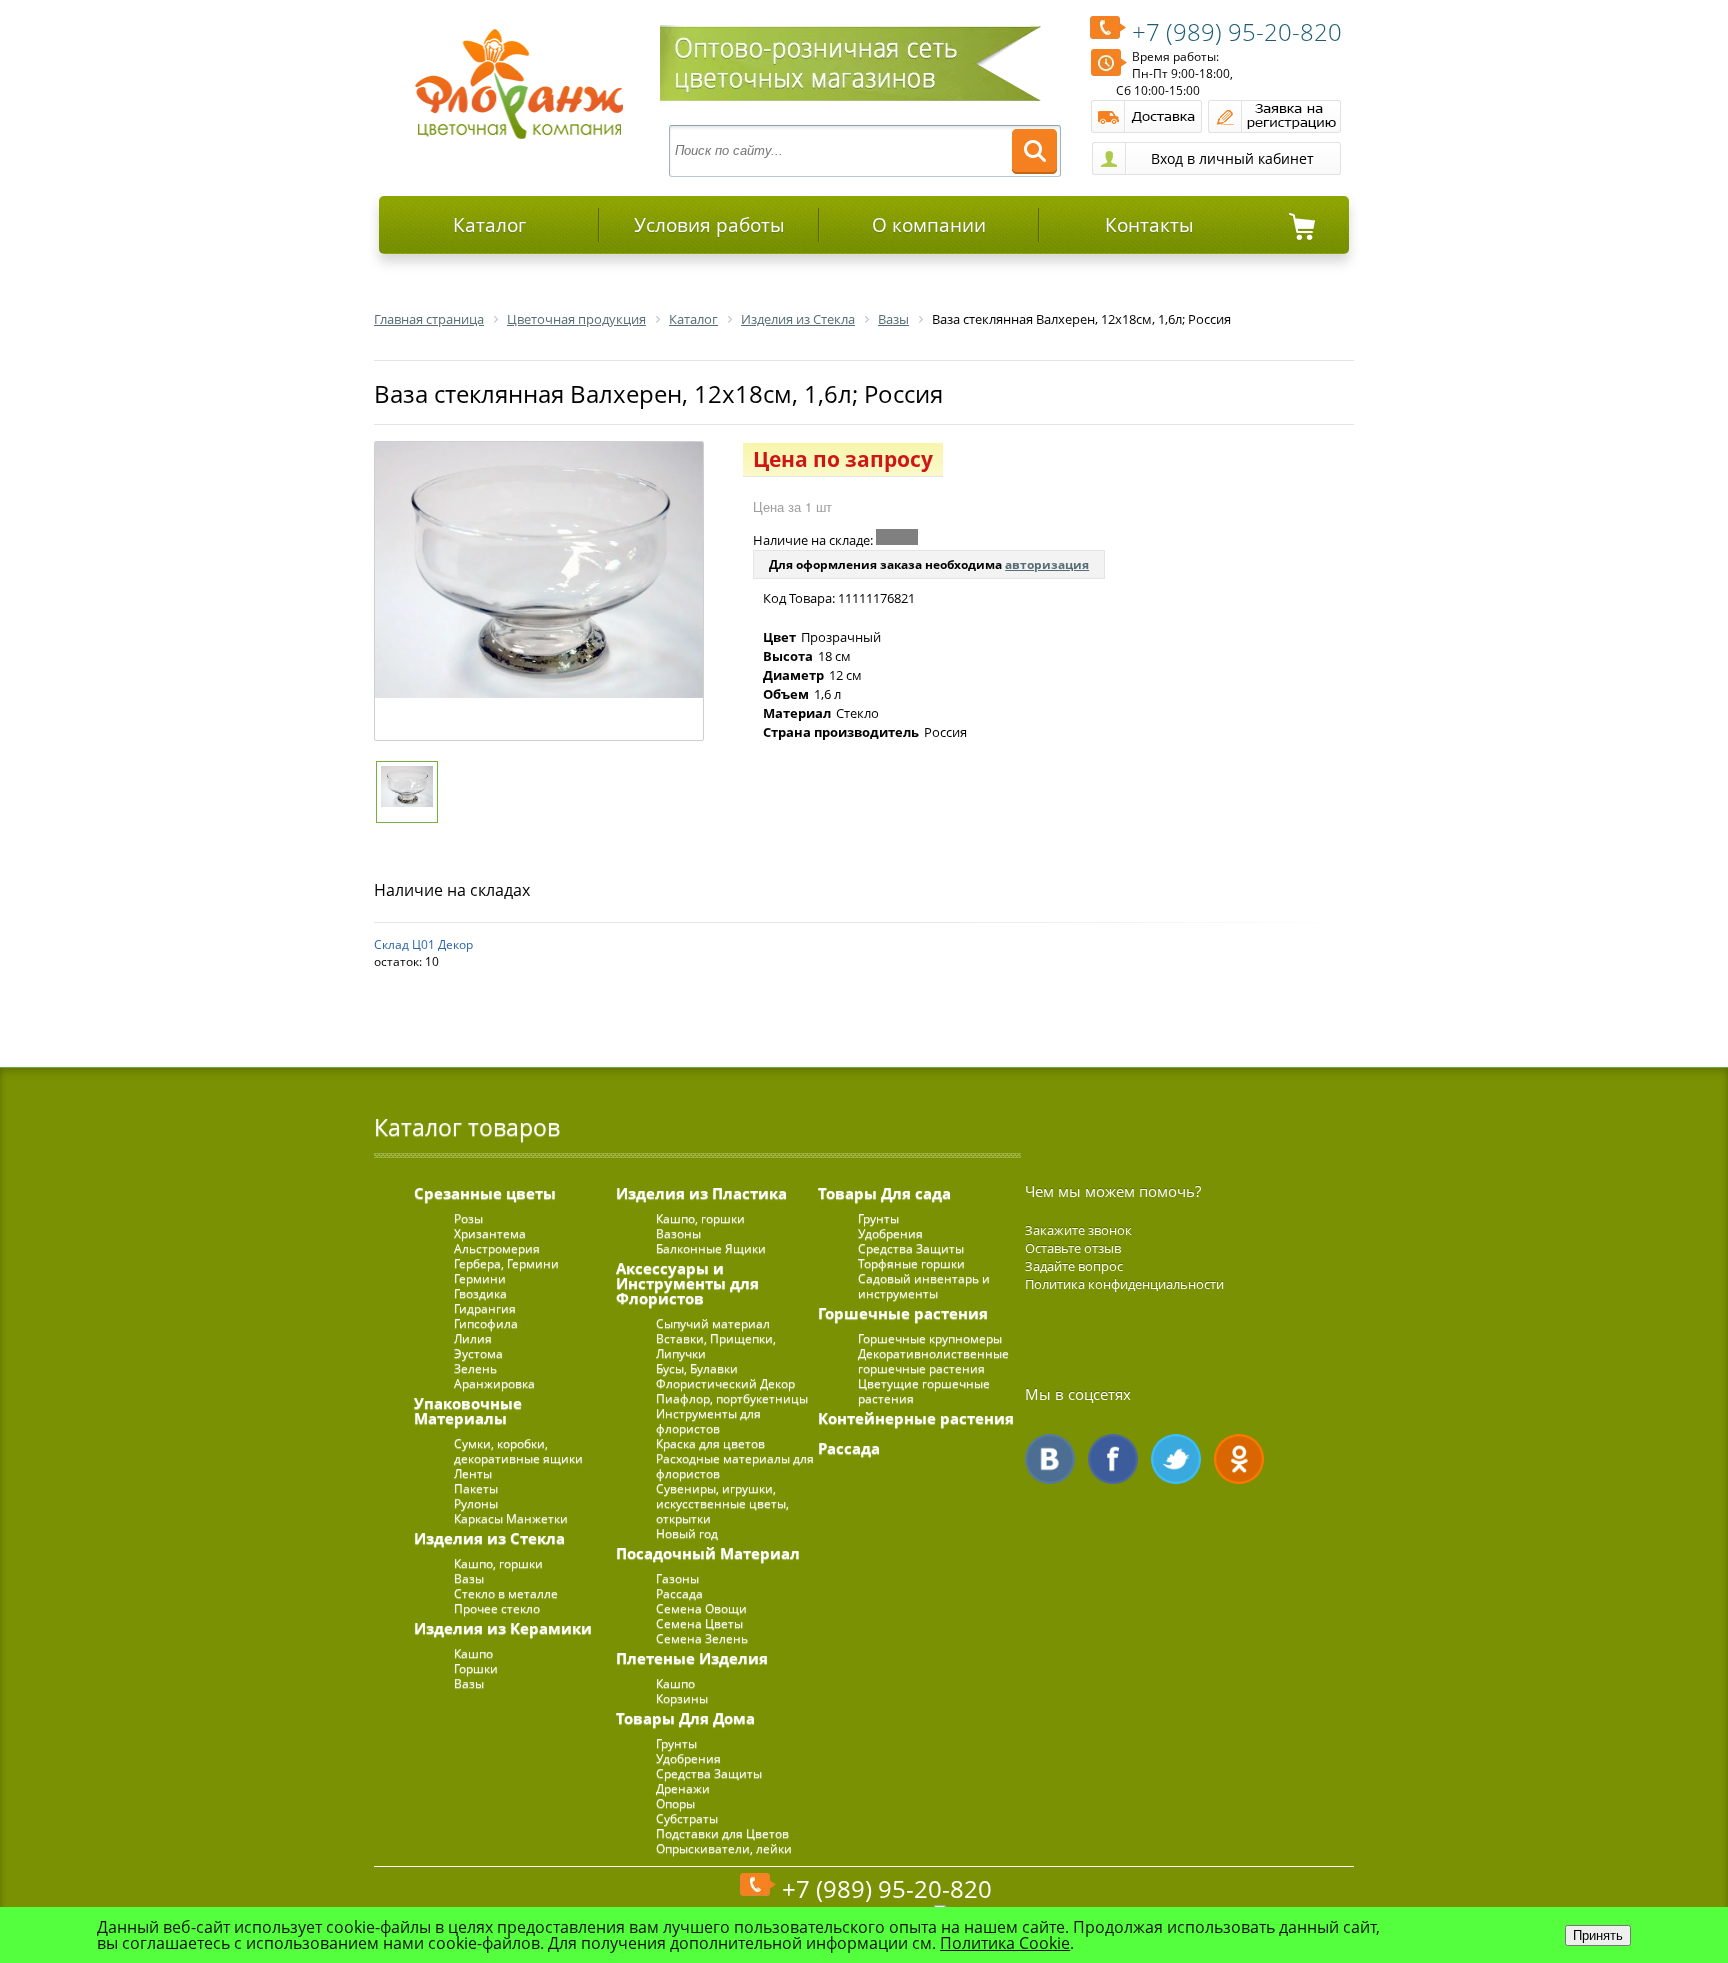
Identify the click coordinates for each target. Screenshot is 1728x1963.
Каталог (489, 225)
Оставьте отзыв (1073, 1248)
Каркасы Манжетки (511, 1518)
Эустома (478, 1353)
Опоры (675, 1803)
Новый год (687, 1533)
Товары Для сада (884, 1193)
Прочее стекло (497, 1608)
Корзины (682, 1698)
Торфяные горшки (911, 1263)
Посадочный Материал (708, 1553)
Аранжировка (494, 1383)
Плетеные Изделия (692, 1658)
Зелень (475, 1368)
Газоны (677, 1578)
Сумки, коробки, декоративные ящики (518, 1451)
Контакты (1149, 225)
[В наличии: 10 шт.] (897, 537)
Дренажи (683, 1788)
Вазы (469, 1578)
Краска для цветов (710, 1443)
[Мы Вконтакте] (1050, 1459)
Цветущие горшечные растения (924, 1391)
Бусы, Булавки (697, 1368)
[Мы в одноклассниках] (1239, 1459)
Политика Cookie (1005, 1943)
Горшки (476, 1668)
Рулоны (476, 1503)
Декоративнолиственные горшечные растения (933, 1361)
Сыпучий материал (713, 1323)
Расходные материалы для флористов (735, 1466)
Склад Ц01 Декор (423, 944)
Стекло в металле (506, 1593)
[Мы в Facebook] (1113, 1459)
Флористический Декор (725, 1383)
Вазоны (678, 1233)
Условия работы (709, 225)
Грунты (676, 1743)
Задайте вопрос (1074, 1266)
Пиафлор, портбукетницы (732, 1398)
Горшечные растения (903, 1313)
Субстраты (687, 1818)
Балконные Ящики (711, 1248)
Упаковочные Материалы (468, 1410)
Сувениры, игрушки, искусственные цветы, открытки (722, 1503)
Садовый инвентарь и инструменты (924, 1286)
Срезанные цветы (485, 1193)
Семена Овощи (701, 1608)
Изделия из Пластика (701, 1193)
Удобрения (688, 1758)
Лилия (473, 1338)
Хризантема (490, 1233)
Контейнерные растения (916, 1418)
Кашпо (473, 1653)
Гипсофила (486, 1323)
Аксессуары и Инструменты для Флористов (687, 1283)
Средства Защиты (709, 1773)
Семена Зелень (702, 1638)
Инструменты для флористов (708, 1421)
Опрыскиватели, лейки (724, 1848)
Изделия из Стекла (489, 1538)
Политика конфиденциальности (1124, 1284)
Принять (1598, 1935)
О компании (929, 225)
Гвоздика (480, 1293)
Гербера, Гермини (506, 1263)
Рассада (679, 1593)
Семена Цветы (699, 1623)
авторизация (1047, 564)
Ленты (473, 1473)
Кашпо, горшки (498, 1563)
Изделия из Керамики (503, 1628)
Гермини (480, 1278)
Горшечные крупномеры (930, 1338)
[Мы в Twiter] (1176, 1459)
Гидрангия (485, 1308)
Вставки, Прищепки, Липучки (716, 1346)
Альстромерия (497, 1248)
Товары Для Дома (685, 1718)
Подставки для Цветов (722, 1833)
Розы (468, 1218)
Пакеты (476, 1488)
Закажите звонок (1078, 1230)
